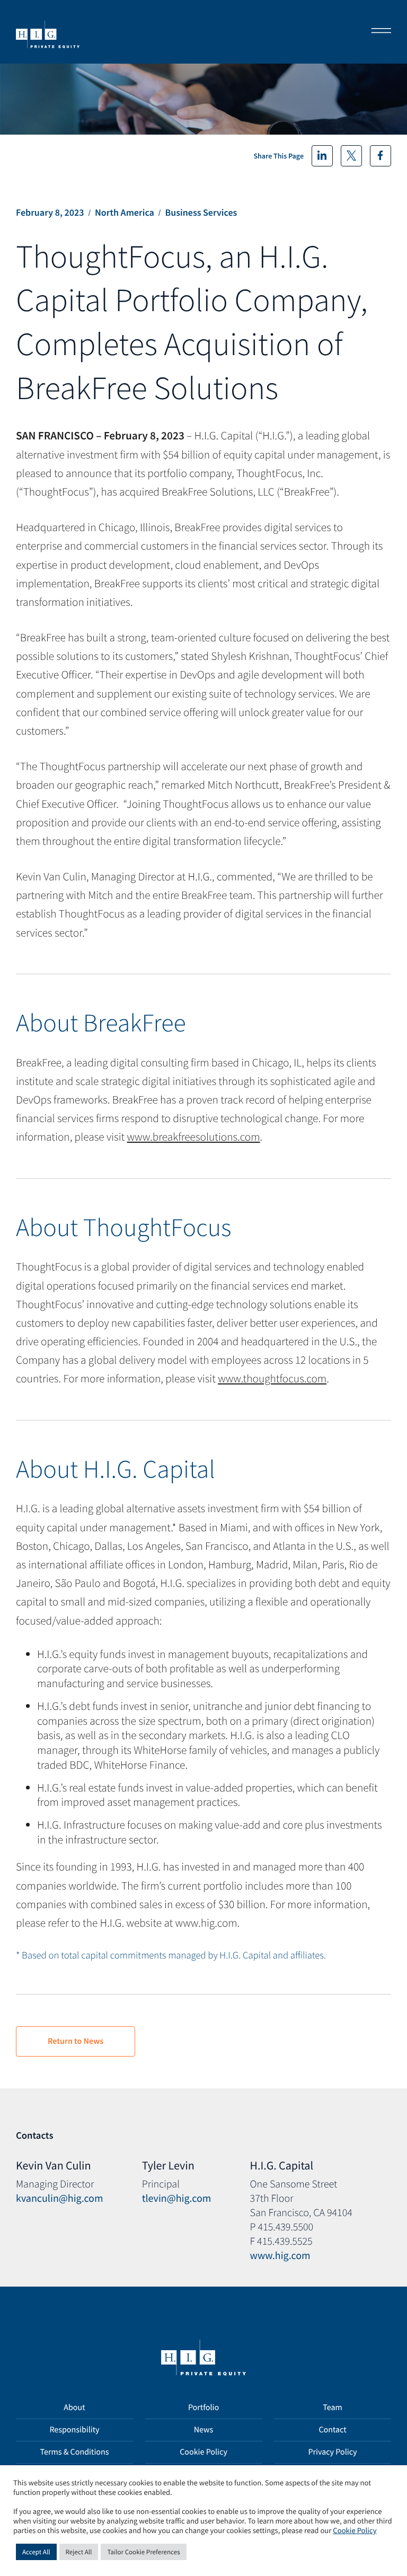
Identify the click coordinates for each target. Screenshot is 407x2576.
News (204, 2430)
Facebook (381, 156)
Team (333, 2407)
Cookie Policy (203, 2452)
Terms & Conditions (75, 2452)
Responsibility (74, 2430)
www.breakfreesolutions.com (194, 1137)
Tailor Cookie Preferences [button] (143, 2552)
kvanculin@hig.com (60, 2198)
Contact (332, 2430)
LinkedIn (322, 156)
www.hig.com (280, 2256)
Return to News (76, 2041)
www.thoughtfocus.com (272, 1378)
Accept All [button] (36, 2552)
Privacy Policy (332, 2452)
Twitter (351, 156)
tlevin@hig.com (177, 2198)
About (74, 2407)
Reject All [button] (79, 2552)
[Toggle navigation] (378, 32)
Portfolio (203, 2407)
